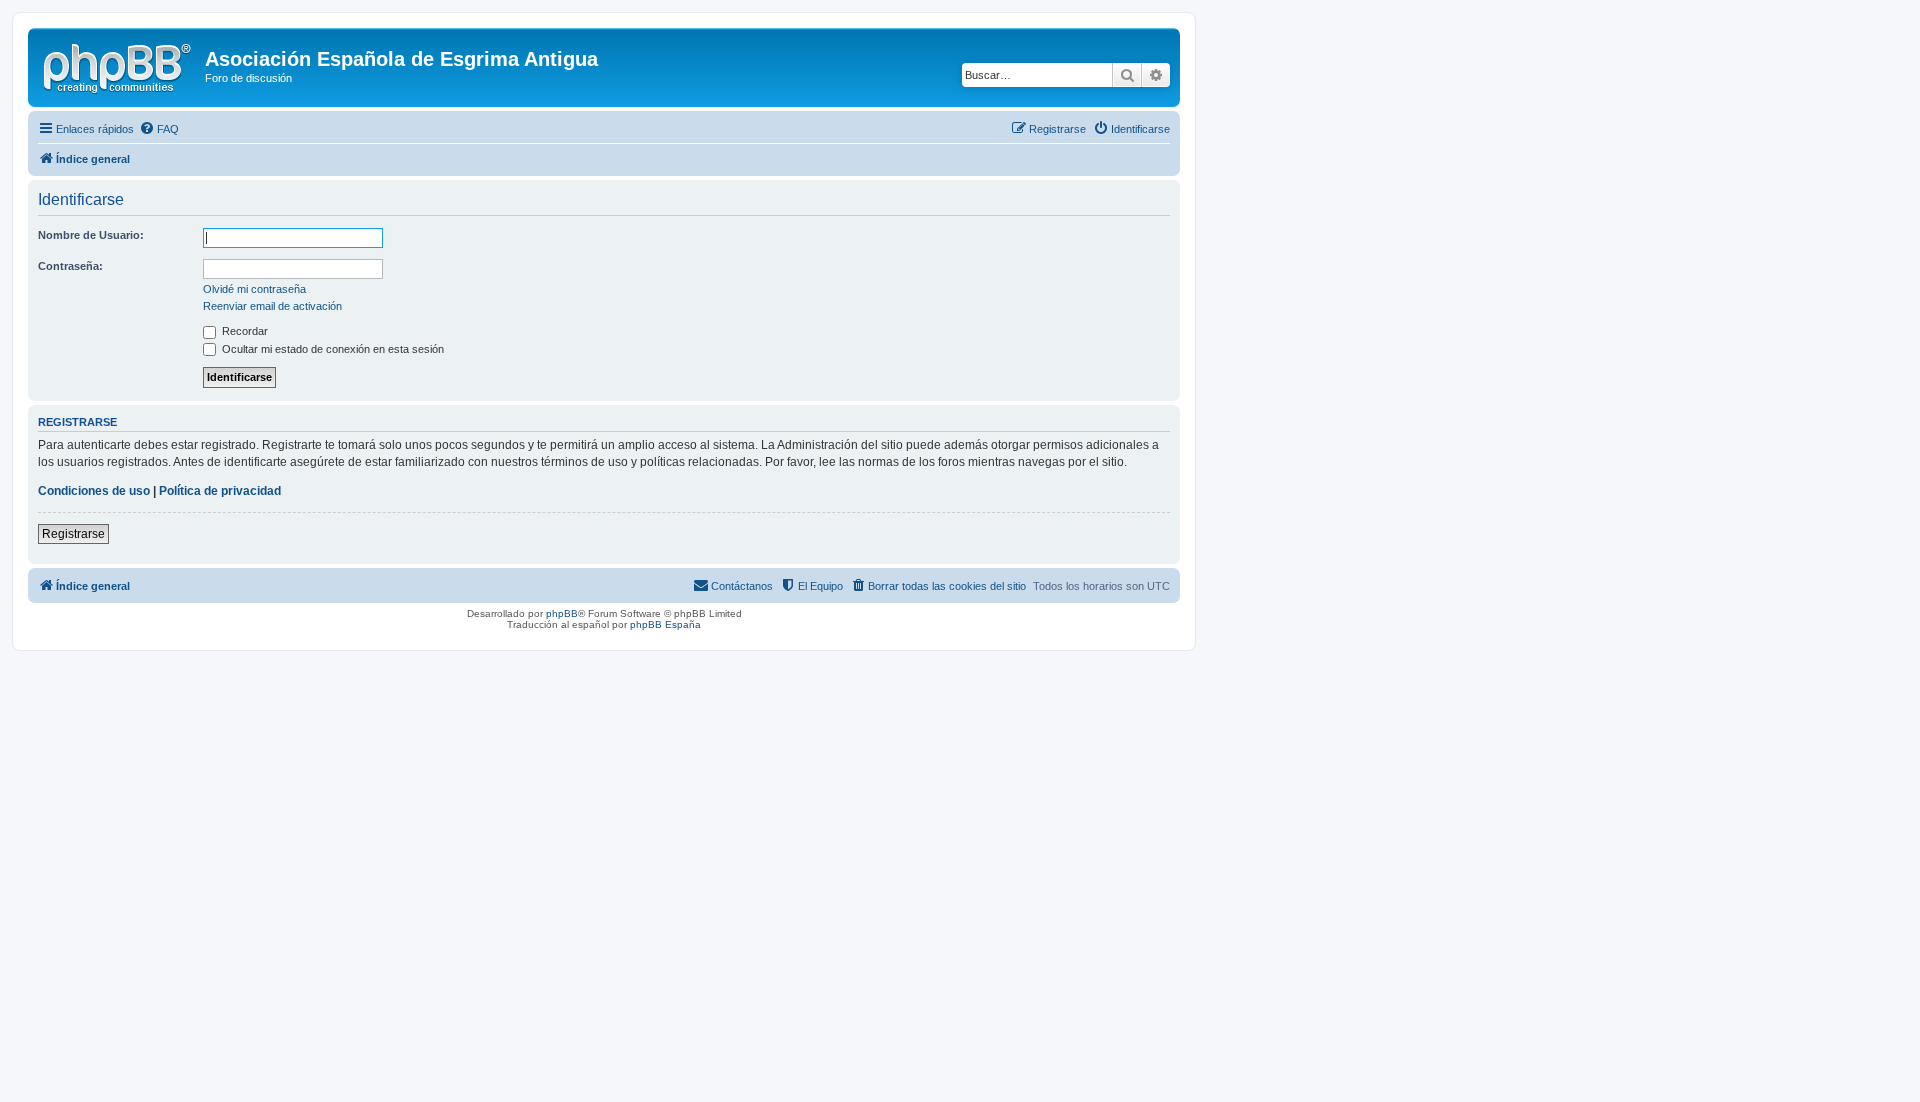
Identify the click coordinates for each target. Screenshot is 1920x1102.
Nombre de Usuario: (91, 235)
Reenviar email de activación (272, 306)
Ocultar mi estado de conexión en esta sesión (331, 349)
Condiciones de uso (94, 491)
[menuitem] (159, 129)
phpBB (562, 613)
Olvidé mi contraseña (254, 289)
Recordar (243, 331)
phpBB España (665, 624)
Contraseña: (70, 266)
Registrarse (73, 534)
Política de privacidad (220, 491)
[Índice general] (119, 65)
